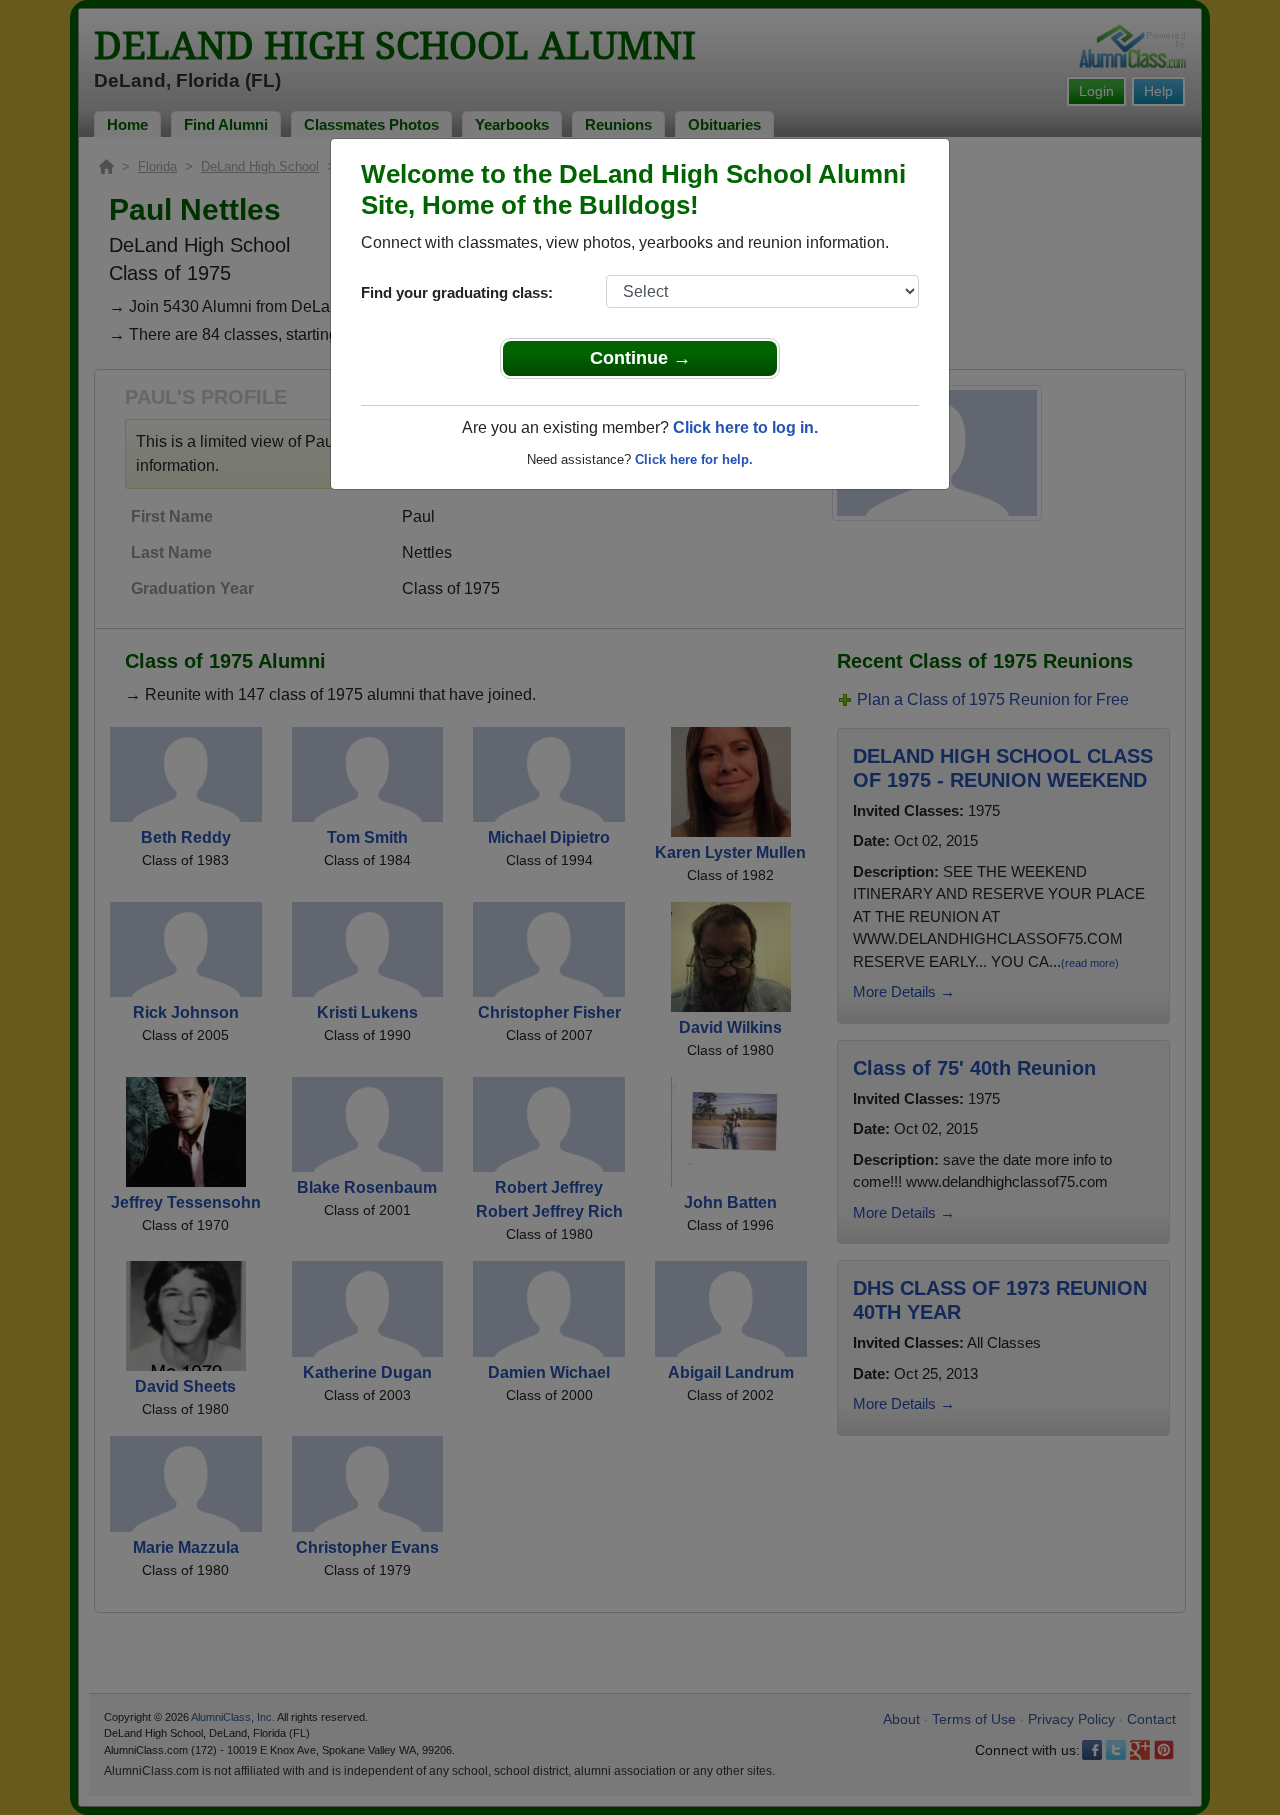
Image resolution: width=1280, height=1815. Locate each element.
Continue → (640, 358)
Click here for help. (694, 459)
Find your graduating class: (457, 292)
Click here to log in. (745, 427)
